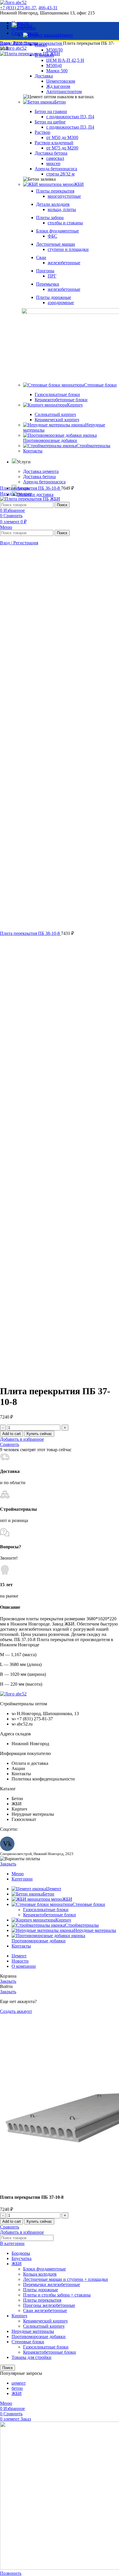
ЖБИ (18, 43)
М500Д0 (54, 50)
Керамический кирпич (45, 2321)
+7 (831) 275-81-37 (18, 8)
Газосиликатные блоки (46, 1910)
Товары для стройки (31, 2357)
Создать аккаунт (16, 2011)
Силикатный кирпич (44, 2326)
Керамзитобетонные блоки (50, 1915)
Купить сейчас (39, 1434)
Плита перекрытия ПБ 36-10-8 (30, 488)
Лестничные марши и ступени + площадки (66, 2279)
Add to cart (12, 1434)
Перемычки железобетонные (52, 2284)
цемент (19, 2383)
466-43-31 (48, 8)
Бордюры (21, 2253)
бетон (17, 2388)
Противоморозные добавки (39, 2336)
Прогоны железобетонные (49, 2305)
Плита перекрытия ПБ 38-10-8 (30, 933)
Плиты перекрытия (43, 43)
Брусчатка (22, 2258)
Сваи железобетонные (45, 2310)
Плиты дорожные (41, 2290)
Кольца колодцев (40, 2274)
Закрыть (8, 1864)
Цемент (65, 35)
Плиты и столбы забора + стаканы (57, 2295)
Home (6, 43)
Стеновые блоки (28, 2342)
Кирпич (19, 2316)
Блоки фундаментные (44, 2269)
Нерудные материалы (33, 2331)
